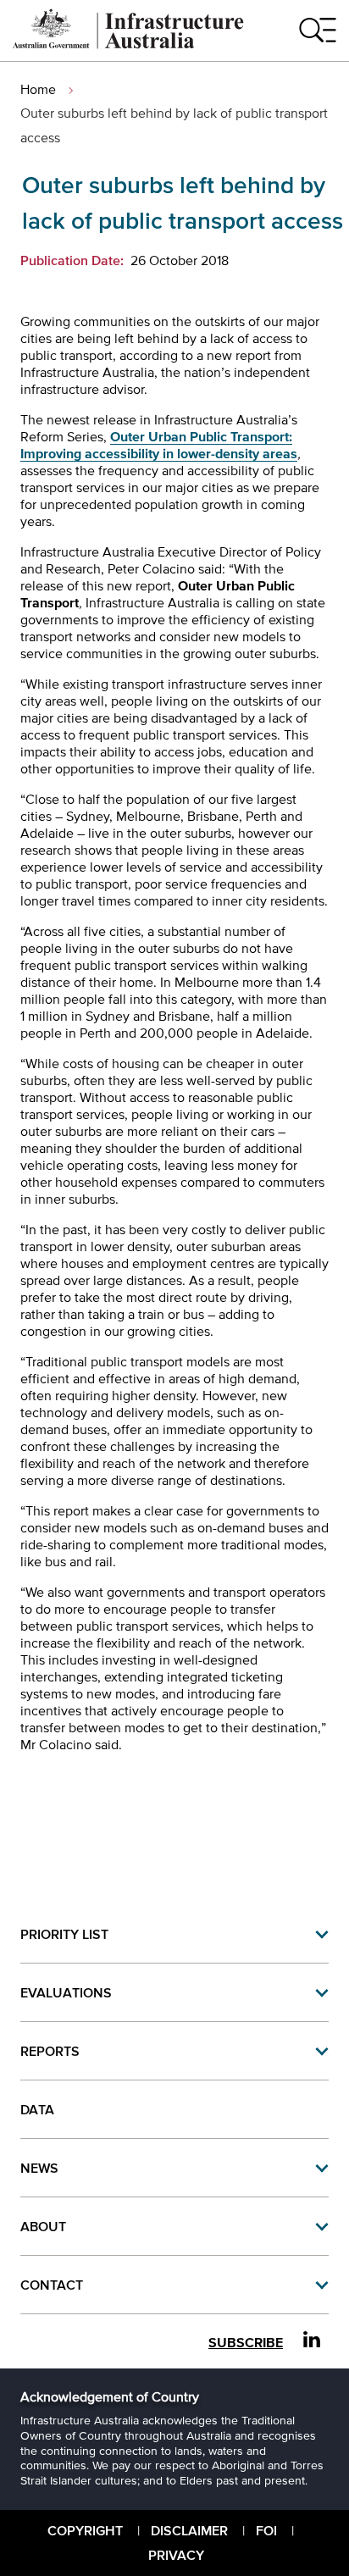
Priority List (64, 1934)
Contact (52, 2285)
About (43, 2226)
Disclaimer (189, 2530)
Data (37, 2109)
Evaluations (66, 1992)
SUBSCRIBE (246, 2343)
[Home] (129, 44)
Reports (50, 2051)
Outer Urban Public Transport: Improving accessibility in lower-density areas (159, 445)
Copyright (85, 2530)
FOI (266, 2530)
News (39, 2168)
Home (38, 89)
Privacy (176, 2555)
